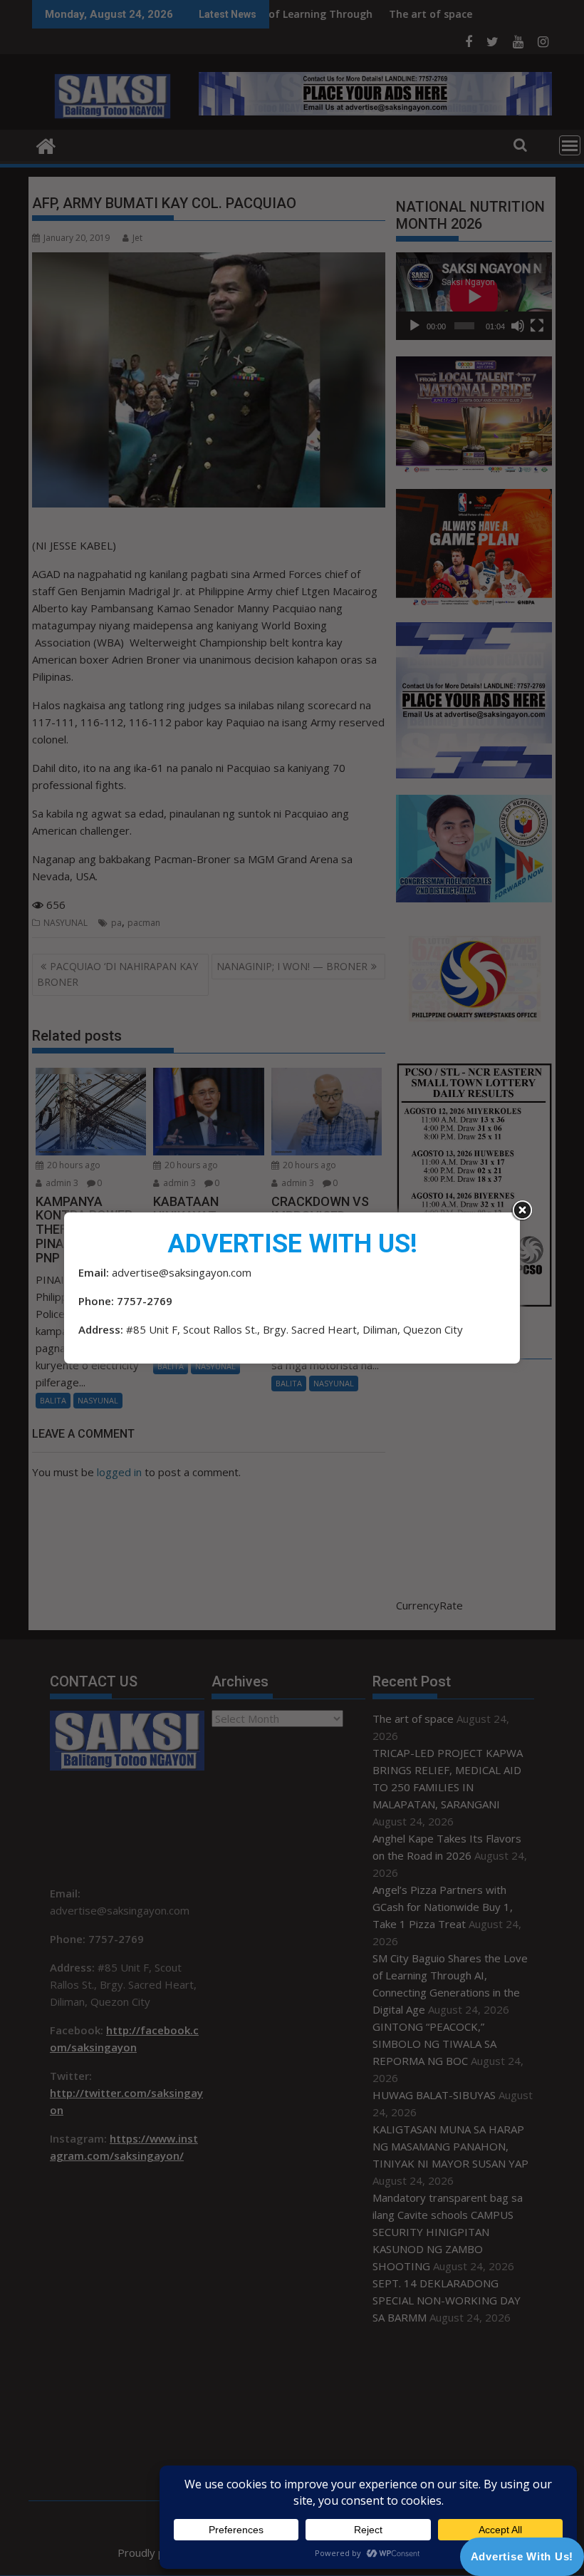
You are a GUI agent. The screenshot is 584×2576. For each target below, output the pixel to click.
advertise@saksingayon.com (182, 1272)
